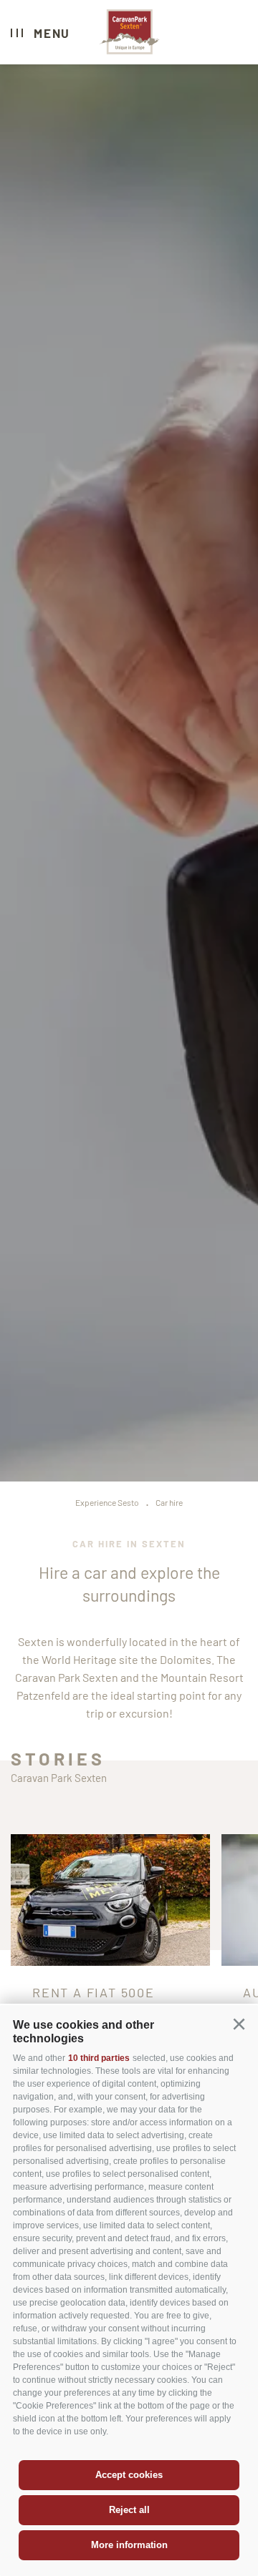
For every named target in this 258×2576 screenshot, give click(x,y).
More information (129, 2545)
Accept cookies (129, 2475)
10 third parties (99, 2058)
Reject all (129, 2510)
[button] (239, 2024)
